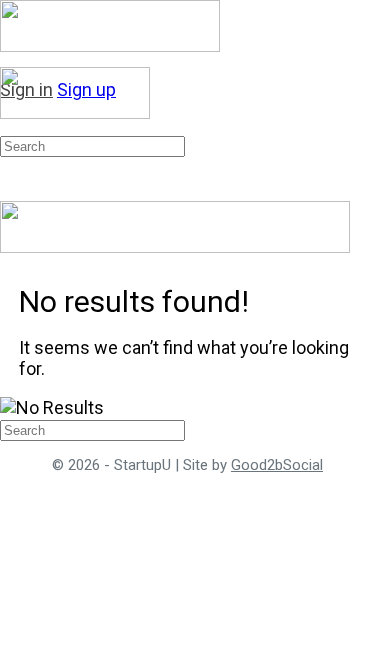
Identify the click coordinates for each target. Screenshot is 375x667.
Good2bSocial (277, 465)
